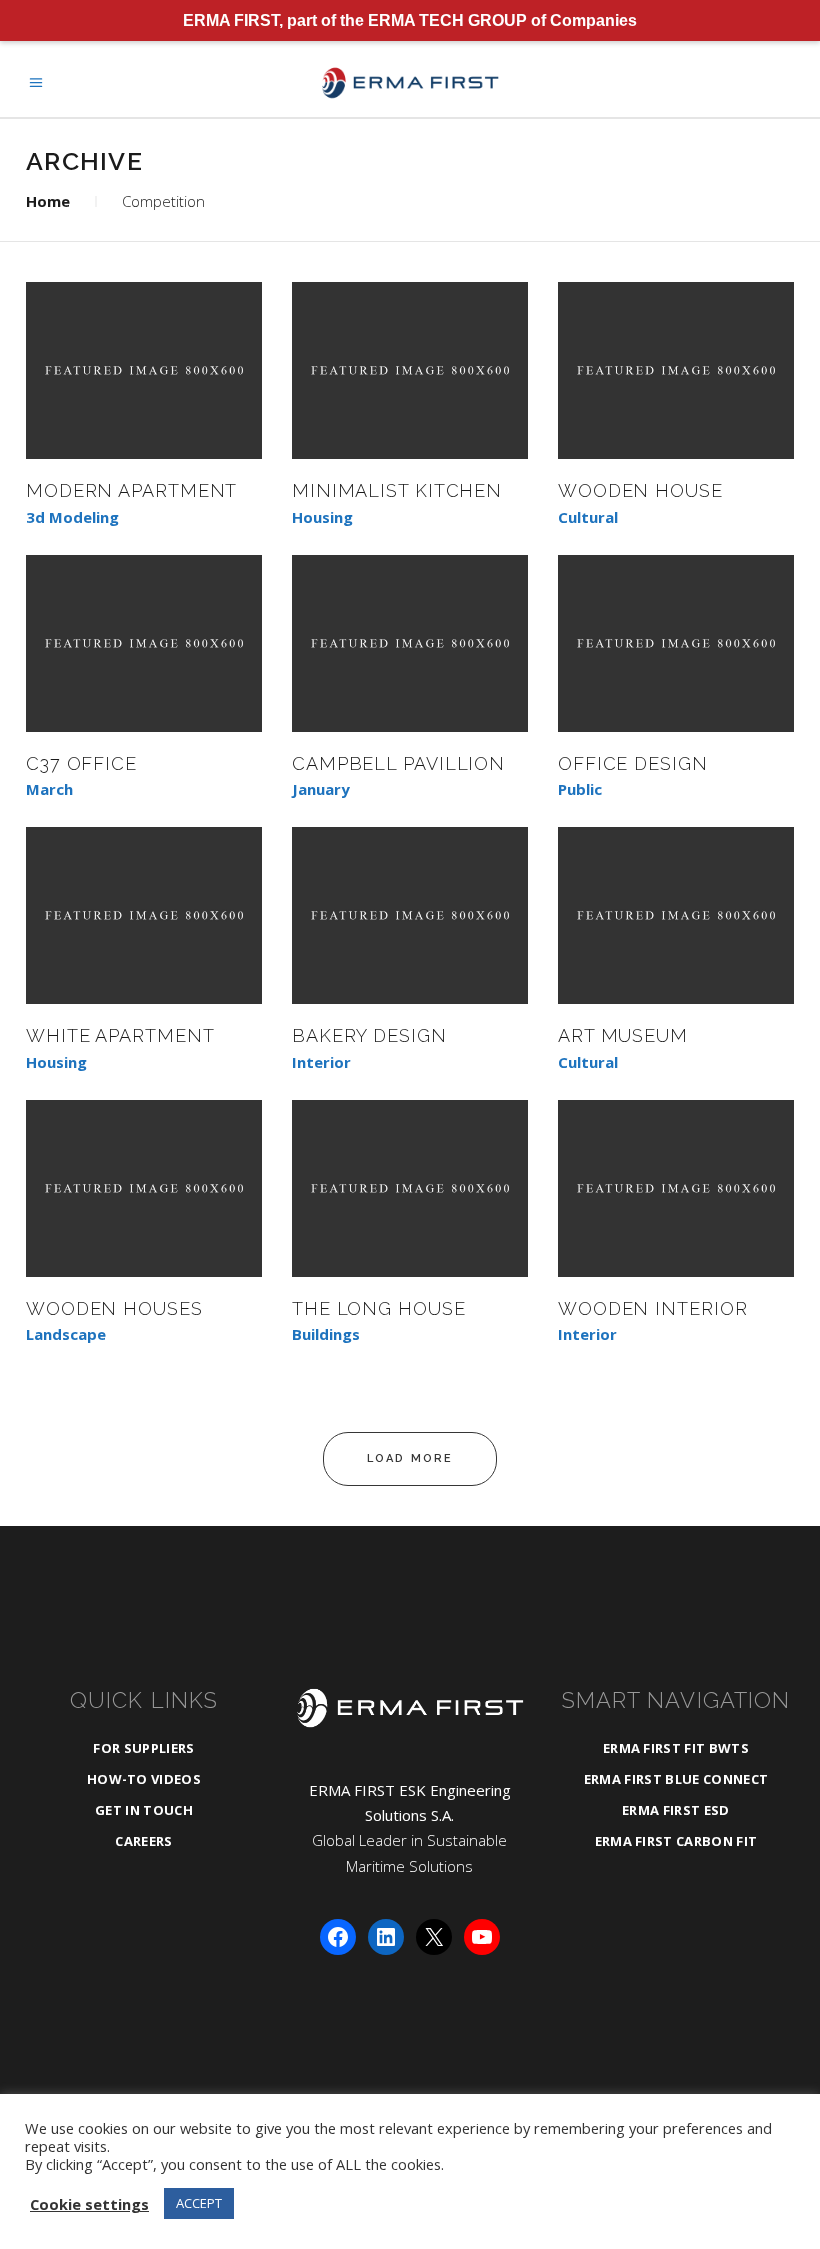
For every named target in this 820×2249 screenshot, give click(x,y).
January (321, 789)
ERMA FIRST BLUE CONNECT (676, 1779)
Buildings (326, 1334)
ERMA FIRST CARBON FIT (676, 1841)
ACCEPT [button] (199, 2203)
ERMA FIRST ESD (676, 1810)
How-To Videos (144, 1779)
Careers (143, 1841)
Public (580, 789)
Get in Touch (144, 1810)
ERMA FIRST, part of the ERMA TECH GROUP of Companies (410, 20)
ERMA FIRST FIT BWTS (676, 1748)
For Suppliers (143, 1748)
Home (48, 201)
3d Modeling (72, 517)
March (49, 789)
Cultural (588, 517)
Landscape (66, 1334)
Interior (321, 1062)
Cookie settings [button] (89, 2204)
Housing (322, 517)
